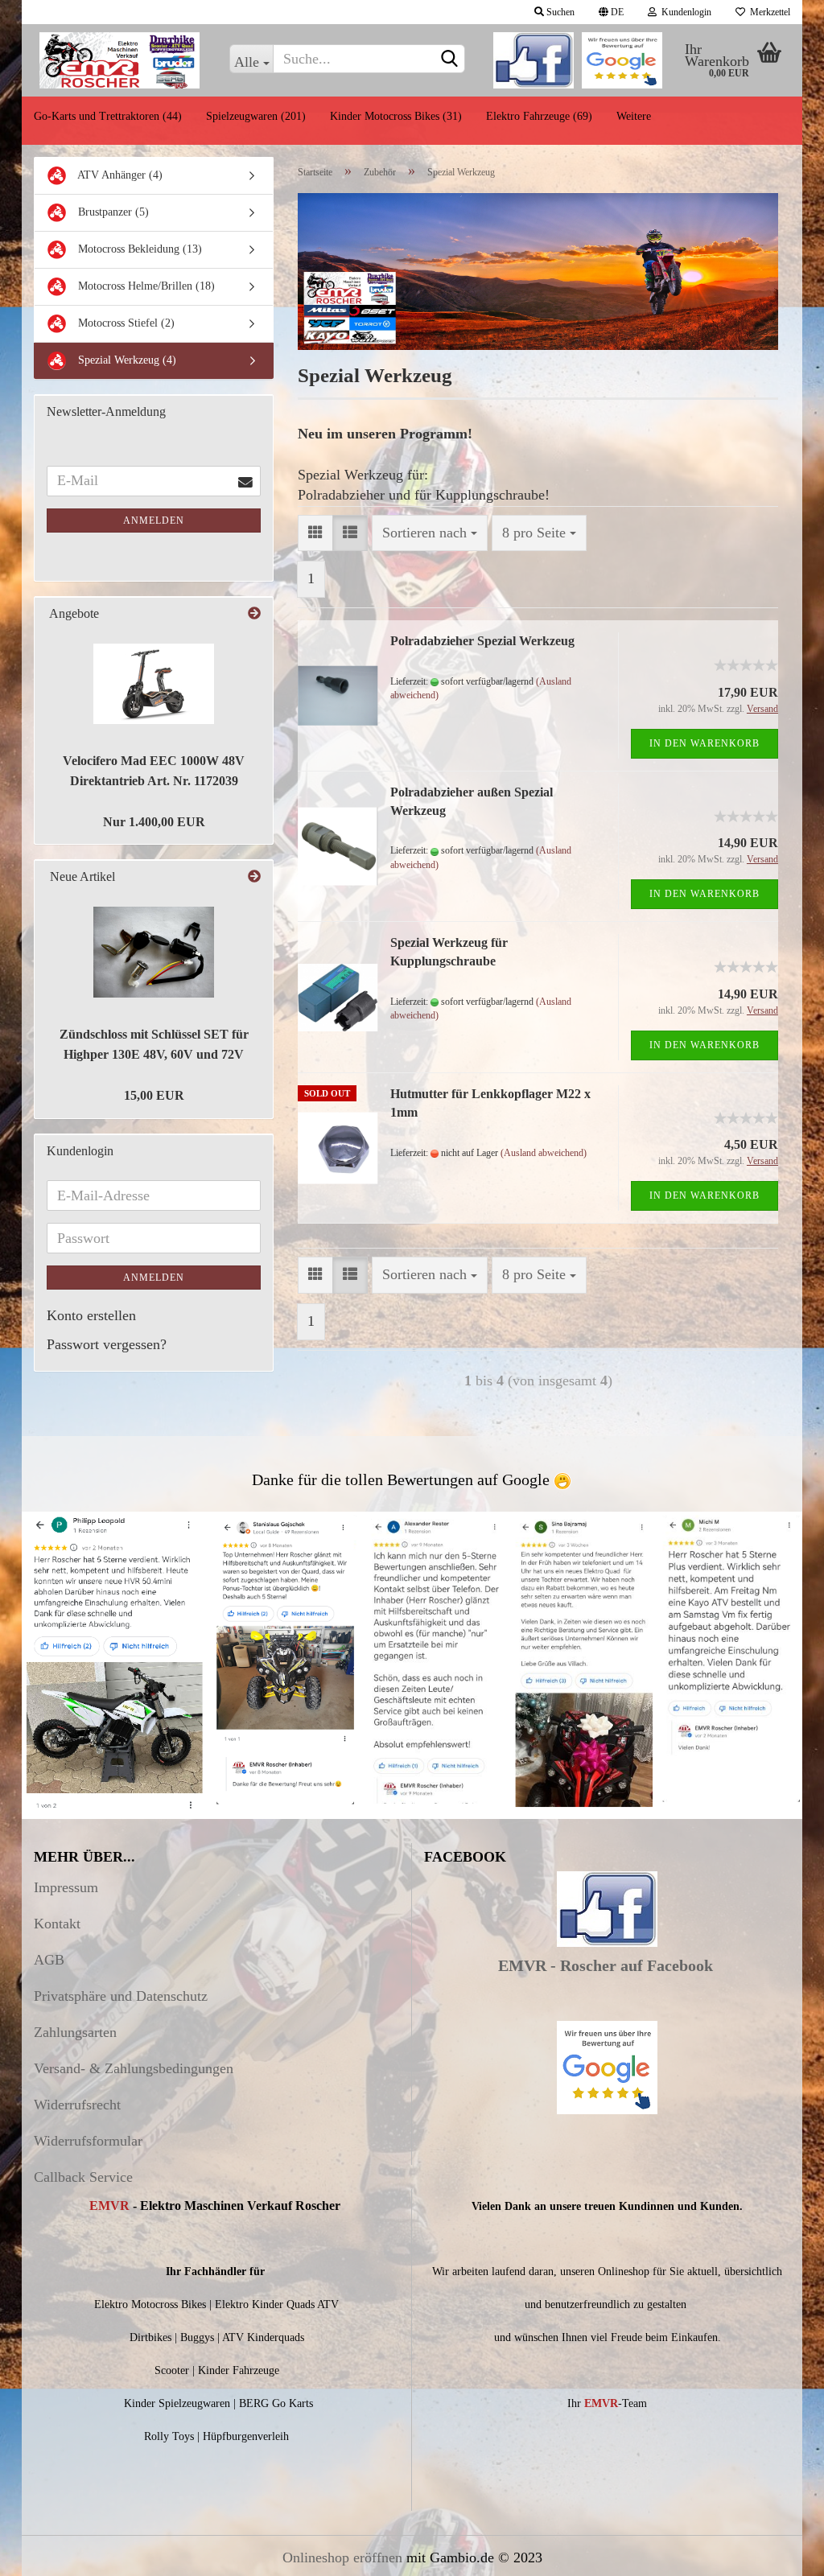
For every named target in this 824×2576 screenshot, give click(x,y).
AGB (49, 1960)
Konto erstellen (91, 1315)
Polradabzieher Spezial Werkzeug (482, 641)
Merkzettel (768, 12)
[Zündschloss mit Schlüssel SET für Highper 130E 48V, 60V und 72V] (154, 952)
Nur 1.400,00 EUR (154, 822)
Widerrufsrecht (77, 2105)
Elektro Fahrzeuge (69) (539, 116)
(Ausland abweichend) (544, 1153)
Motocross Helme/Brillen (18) (145, 286)
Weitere (634, 116)
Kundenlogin (684, 12)
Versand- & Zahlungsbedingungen (134, 2068)
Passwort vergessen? (107, 1344)
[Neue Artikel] (254, 877)
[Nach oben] (780, 2552)
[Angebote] (254, 614)
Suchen (559, 12)
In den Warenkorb (705, 743)
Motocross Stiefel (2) (125, 323)
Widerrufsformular (88, 2141)
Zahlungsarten (75, 2032)
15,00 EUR (154, 1095)
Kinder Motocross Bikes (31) (396, 116)
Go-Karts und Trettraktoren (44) (108, 116)
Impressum (66, 1887)
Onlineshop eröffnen (342, 2557)
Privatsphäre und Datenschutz (121, 1996)
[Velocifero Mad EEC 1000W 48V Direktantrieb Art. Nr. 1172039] (154, 684)
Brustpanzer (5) (112, 212)
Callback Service (83, 2177)
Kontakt (57, 1924)
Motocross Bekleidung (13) (138, 249)
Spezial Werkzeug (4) (126, 360)
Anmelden (154, 521)
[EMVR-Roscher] (119, 60)
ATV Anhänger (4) (119, 175)
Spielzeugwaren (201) (256, 116)
